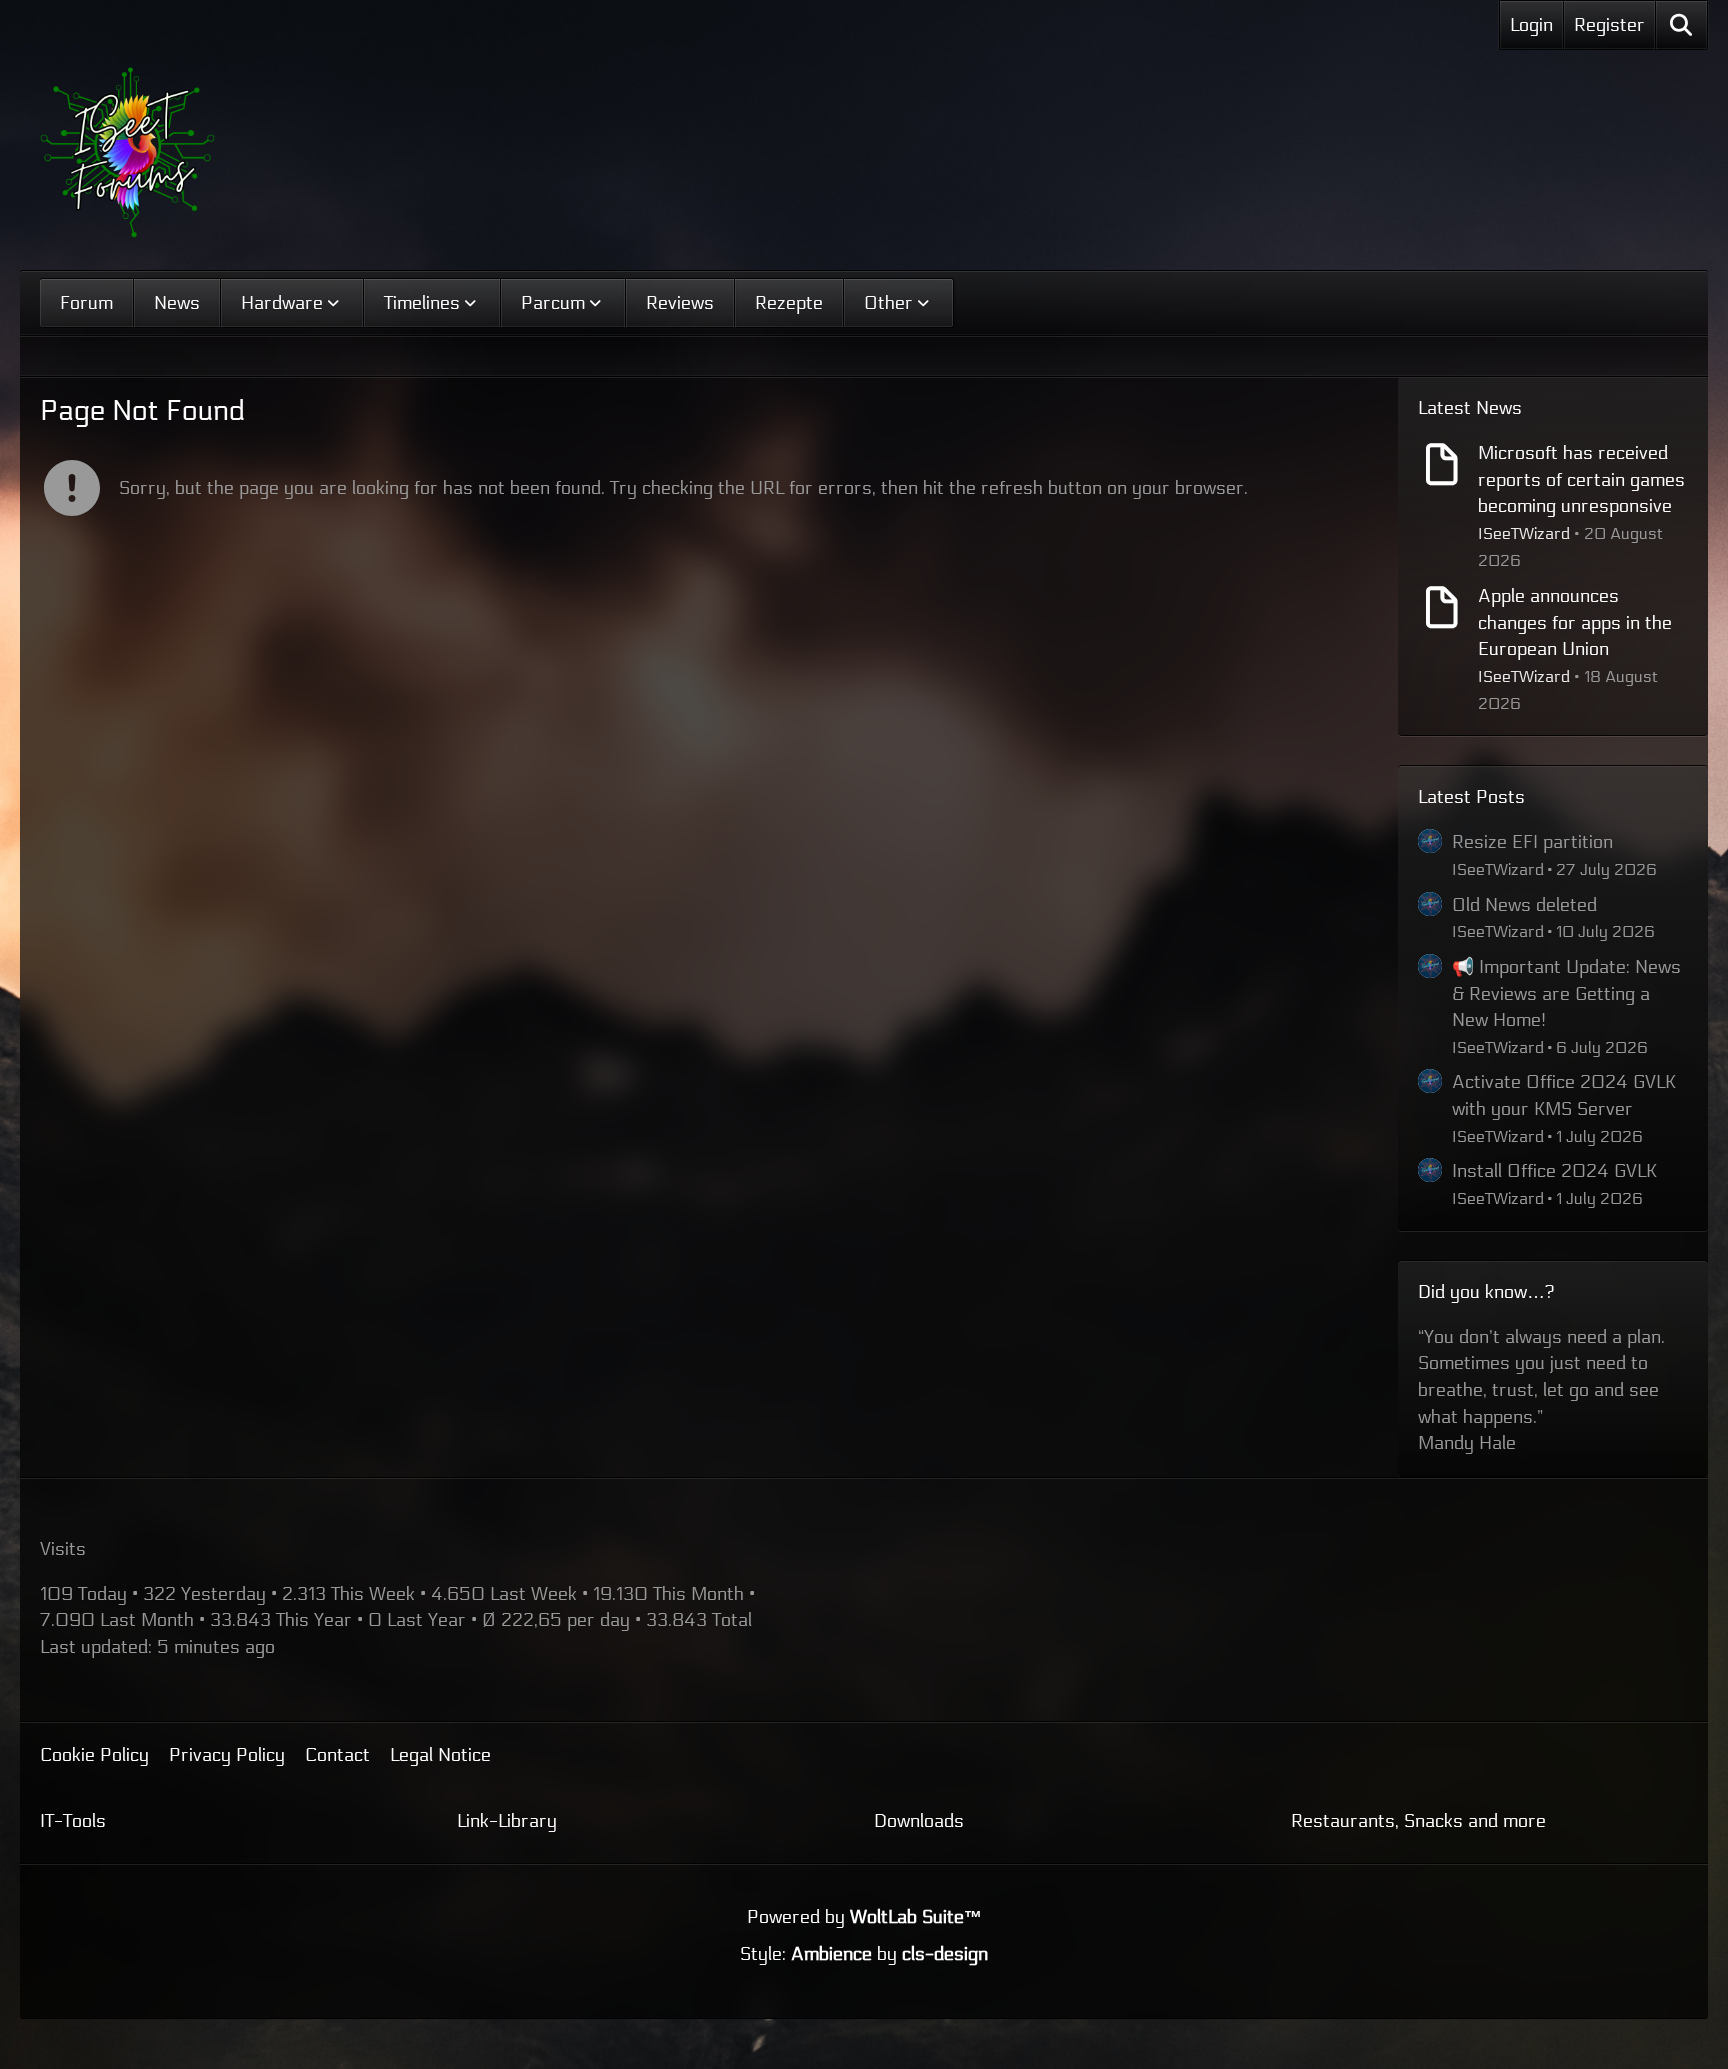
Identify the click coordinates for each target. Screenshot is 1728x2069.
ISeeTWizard (1524, 533)
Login (1531, 25)
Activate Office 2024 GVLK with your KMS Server (1564, 1095)
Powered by (864, 1864)
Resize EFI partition (1532, 842)
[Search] (1681, 25)
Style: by (864, 1901)
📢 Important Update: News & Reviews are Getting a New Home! (1566, 993)
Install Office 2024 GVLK (1554, 1171)
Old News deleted (1524, 905)
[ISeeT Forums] (127, 152)
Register (1609, 25)
